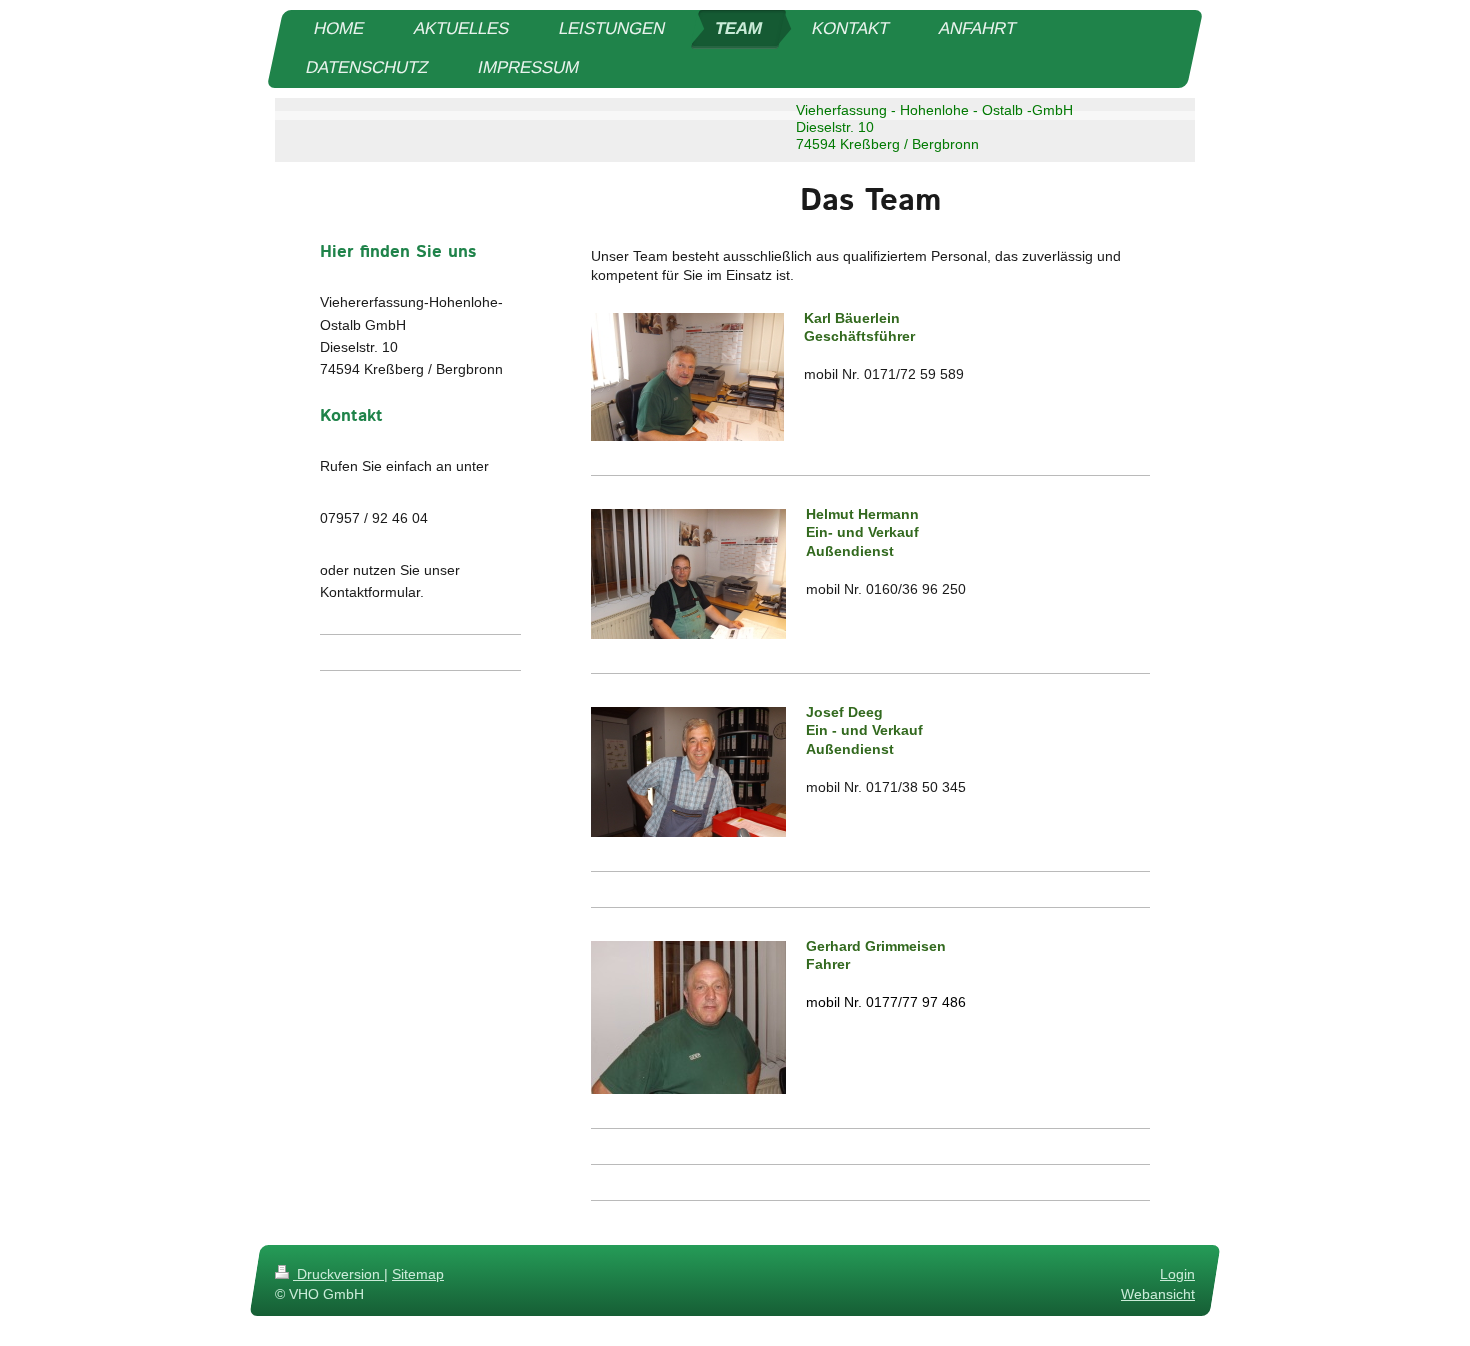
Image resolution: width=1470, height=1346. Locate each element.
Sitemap (418, 1274)
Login (1177, 1274)
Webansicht (1158, 1293)
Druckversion (338, 1274)
